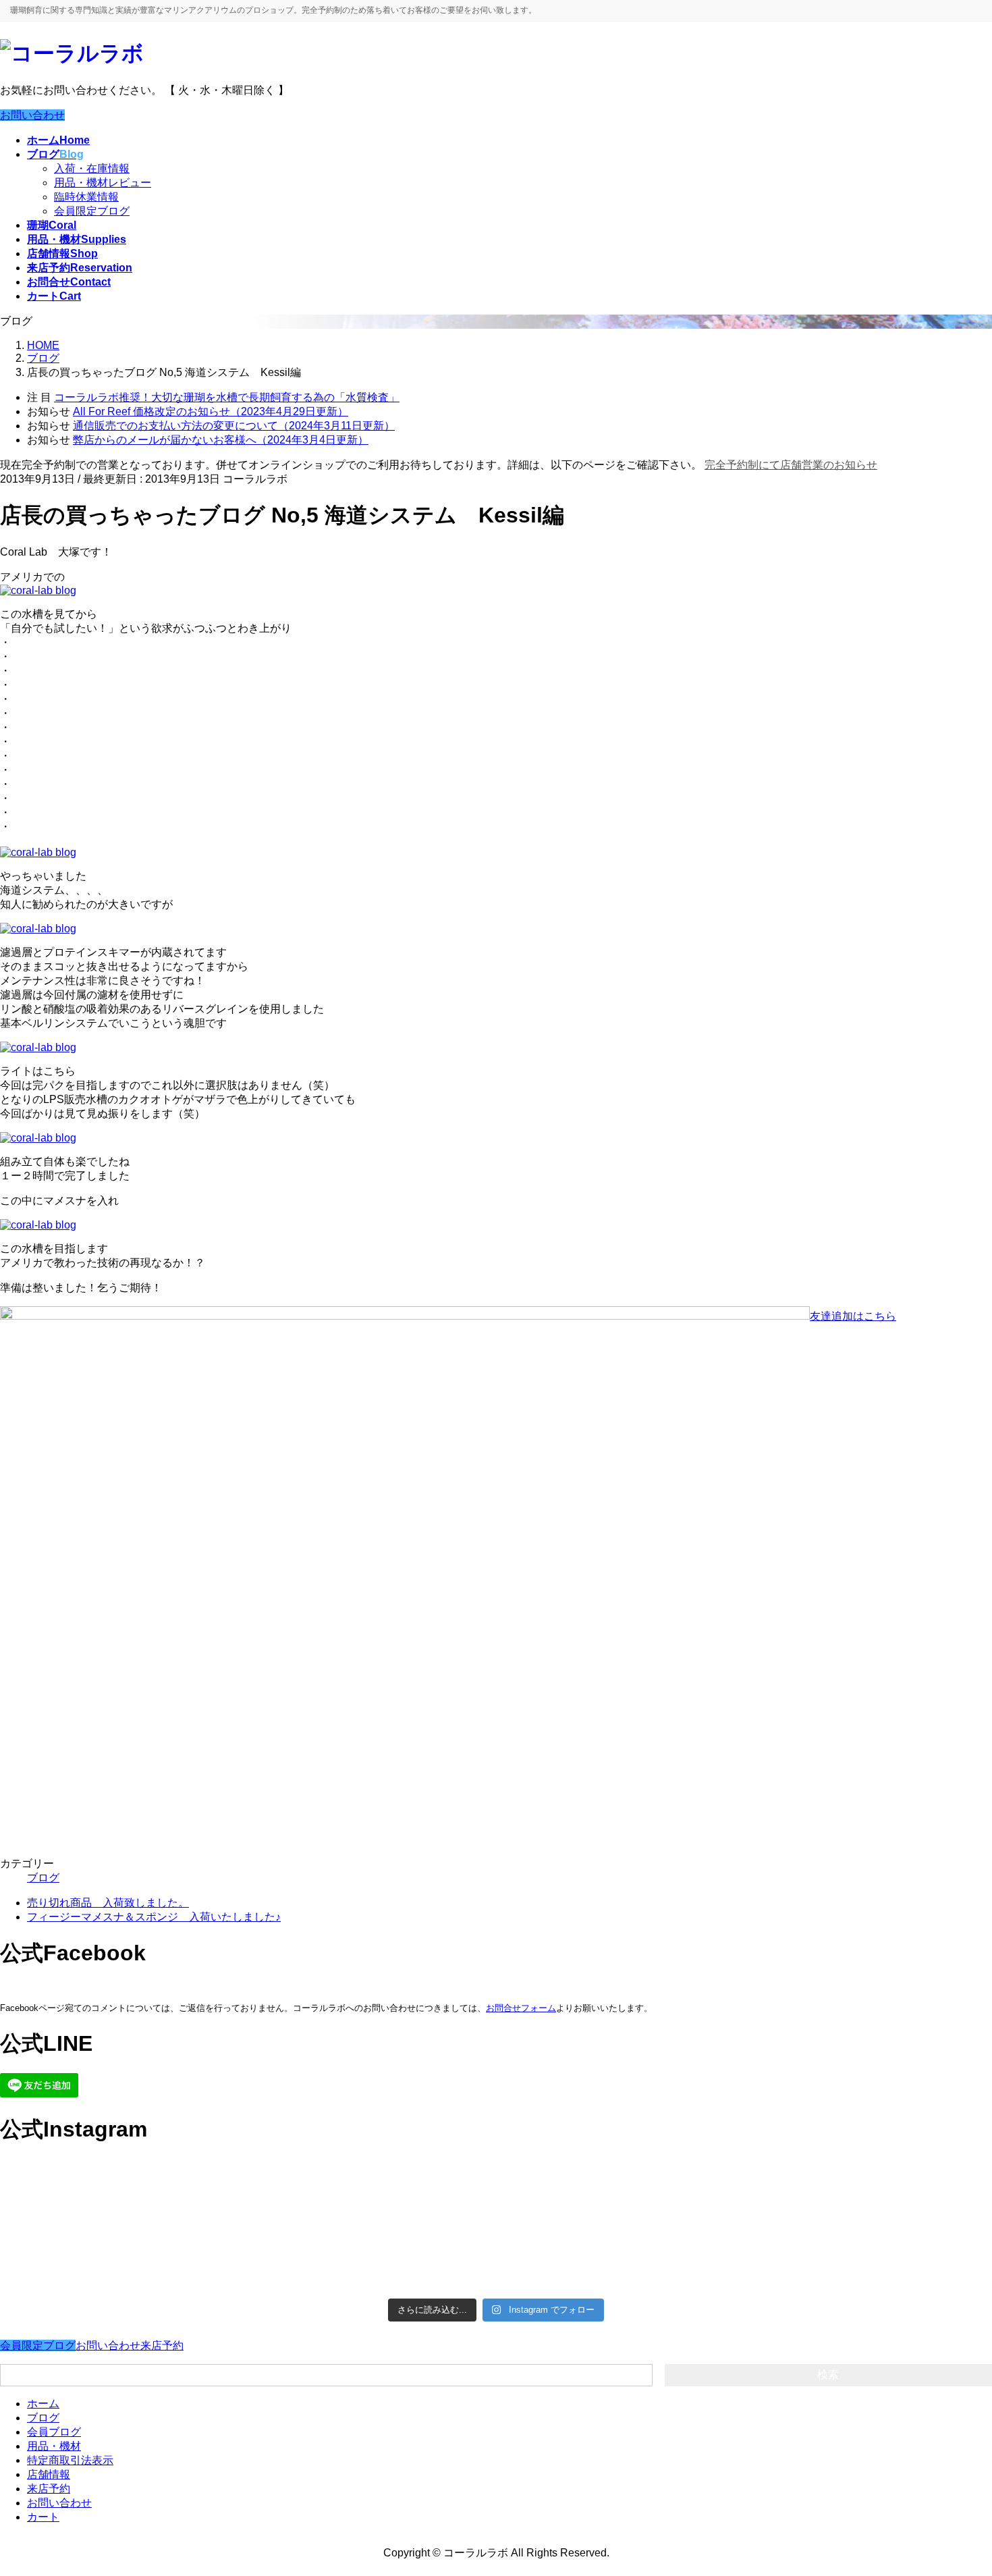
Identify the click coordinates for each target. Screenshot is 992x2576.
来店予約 (162, 2345)
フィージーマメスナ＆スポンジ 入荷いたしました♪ (154, 1917)
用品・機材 (54, 2446)
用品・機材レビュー (103, 183)
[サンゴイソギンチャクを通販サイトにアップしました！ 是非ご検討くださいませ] (621, 2181)
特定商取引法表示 (70, 2460)
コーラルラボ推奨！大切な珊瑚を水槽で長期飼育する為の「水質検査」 (227, 397)
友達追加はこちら (853, 1316)
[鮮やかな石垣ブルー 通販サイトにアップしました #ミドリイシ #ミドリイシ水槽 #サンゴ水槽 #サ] (871, 2252)
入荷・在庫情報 (92, 168)
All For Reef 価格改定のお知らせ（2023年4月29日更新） (211, 411)
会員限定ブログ (92, 211)
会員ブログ (54, 2432)
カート (43, 2517)
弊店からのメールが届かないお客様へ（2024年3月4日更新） (221, 440)
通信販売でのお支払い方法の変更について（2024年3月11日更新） (234, 426)
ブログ (43, 1878)
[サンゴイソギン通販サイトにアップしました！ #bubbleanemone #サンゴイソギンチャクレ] (871, 2188)
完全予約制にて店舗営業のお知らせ (791, 465)
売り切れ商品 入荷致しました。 (108, 1903)
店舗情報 (49, 2474)
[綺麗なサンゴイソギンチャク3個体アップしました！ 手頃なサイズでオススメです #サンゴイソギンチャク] (371, 2195)
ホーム (43, 2404)
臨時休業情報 (86, 197)
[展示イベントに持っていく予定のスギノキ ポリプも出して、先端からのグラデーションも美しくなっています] (621, 2259)
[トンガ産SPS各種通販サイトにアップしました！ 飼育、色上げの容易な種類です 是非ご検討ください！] (121, 2258)
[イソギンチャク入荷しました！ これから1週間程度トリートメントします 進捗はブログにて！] (371, 2245)
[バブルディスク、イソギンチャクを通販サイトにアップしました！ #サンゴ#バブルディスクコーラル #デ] (121, 2195)
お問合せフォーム (521, 2008)
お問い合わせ (32, 115)
